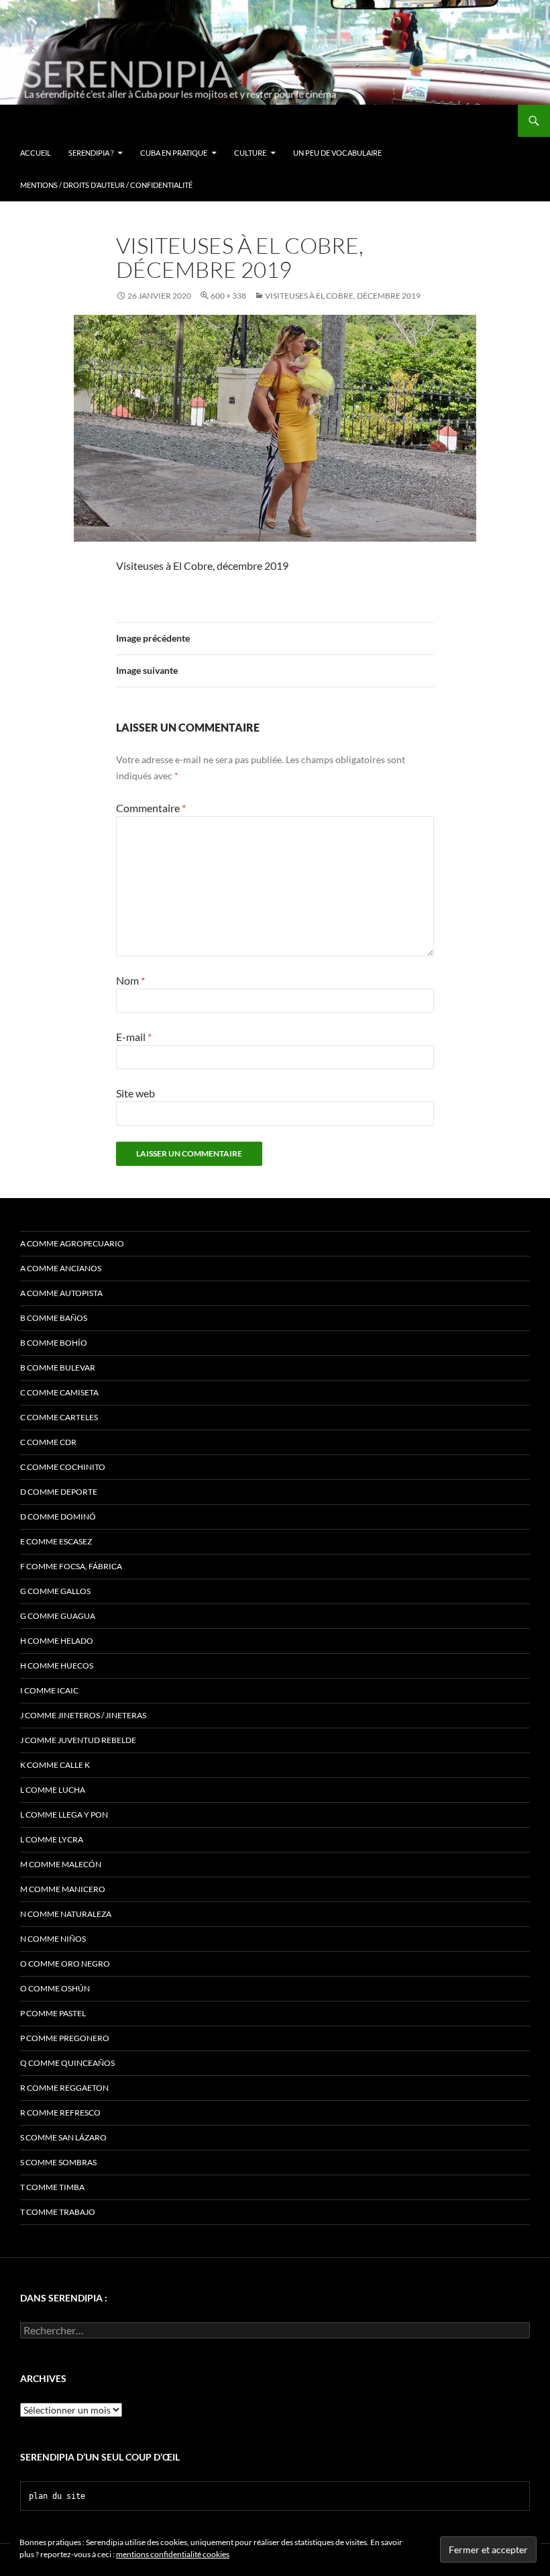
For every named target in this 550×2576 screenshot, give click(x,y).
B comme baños (54, 1318)
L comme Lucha (53, 1790)
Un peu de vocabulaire (337, 153)
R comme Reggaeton (64, 2088)
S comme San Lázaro (63, 2137)
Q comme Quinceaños (67, 2063)
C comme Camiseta (59, 1392)
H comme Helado (57, 1641)
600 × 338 (228, 296)
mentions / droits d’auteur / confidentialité (106, 185)
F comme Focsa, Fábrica (71, 1566)
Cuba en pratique (174, 153)
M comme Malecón (61, 1864)
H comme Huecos (57, 1666)
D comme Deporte (59, 1492)
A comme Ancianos (61, 1268)
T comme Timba (52, 2187)
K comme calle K (55, 1765)
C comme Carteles (59, 1417)
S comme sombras (58, 2162)
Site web (135, 1093)
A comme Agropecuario (72, 1243)
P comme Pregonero (65, 2038)
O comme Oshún (55, 1988)
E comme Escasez (56, 1541)
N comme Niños (53, 1939)
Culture (250, 153)
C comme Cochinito (63, 1467)
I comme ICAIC (49, 1690)
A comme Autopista (61, 1293)
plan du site (57, 2496)
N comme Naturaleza (66, 1914)
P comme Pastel (53, 2013)
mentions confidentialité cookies (173, 2554)
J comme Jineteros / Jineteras (83, 1715)
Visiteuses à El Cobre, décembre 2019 (343, 296)
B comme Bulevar (58, 1368)
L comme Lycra (52, 1839)
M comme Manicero (63, 1889)
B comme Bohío (54, 1343)
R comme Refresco (60, 2113)
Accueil (36, 153)
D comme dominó (58, 1517)
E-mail (134, 1037)
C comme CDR (48, 1442)
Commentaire (151, 808)
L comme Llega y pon (64, 1815)
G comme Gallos (55, 1591)
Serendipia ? (91, 153)
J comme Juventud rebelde (78, 1740)
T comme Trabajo (58, 2212)
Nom (130, 980)
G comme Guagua (58, 1616)
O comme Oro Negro (65, 1964)
